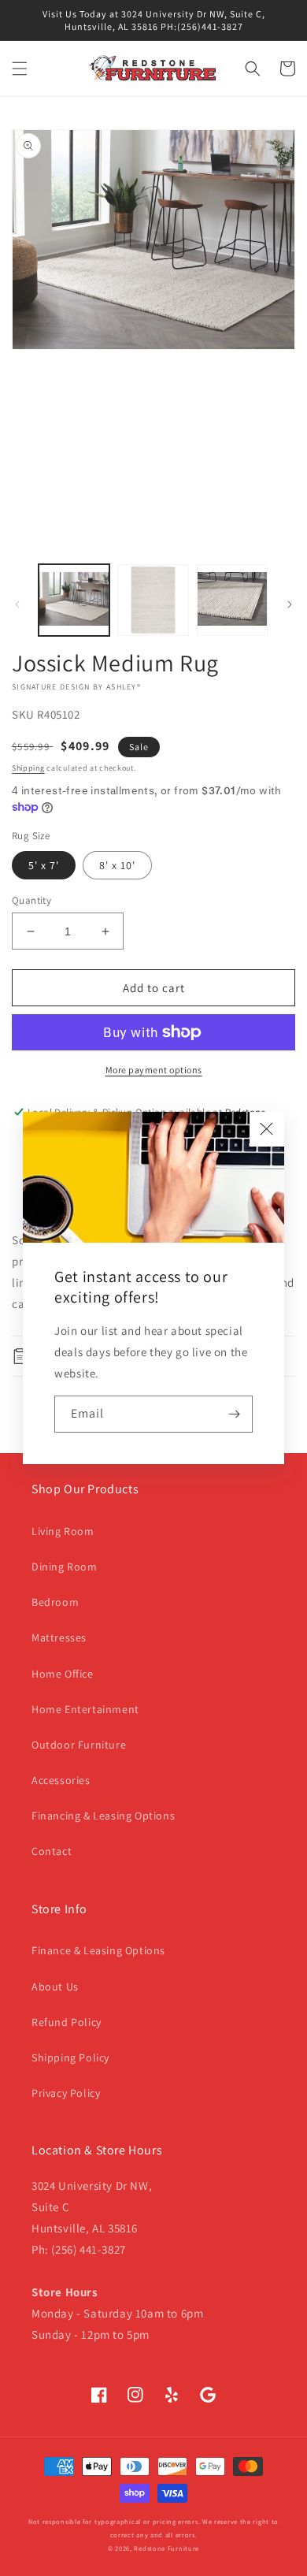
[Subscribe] (235, 1414)
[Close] (267, 1129)
